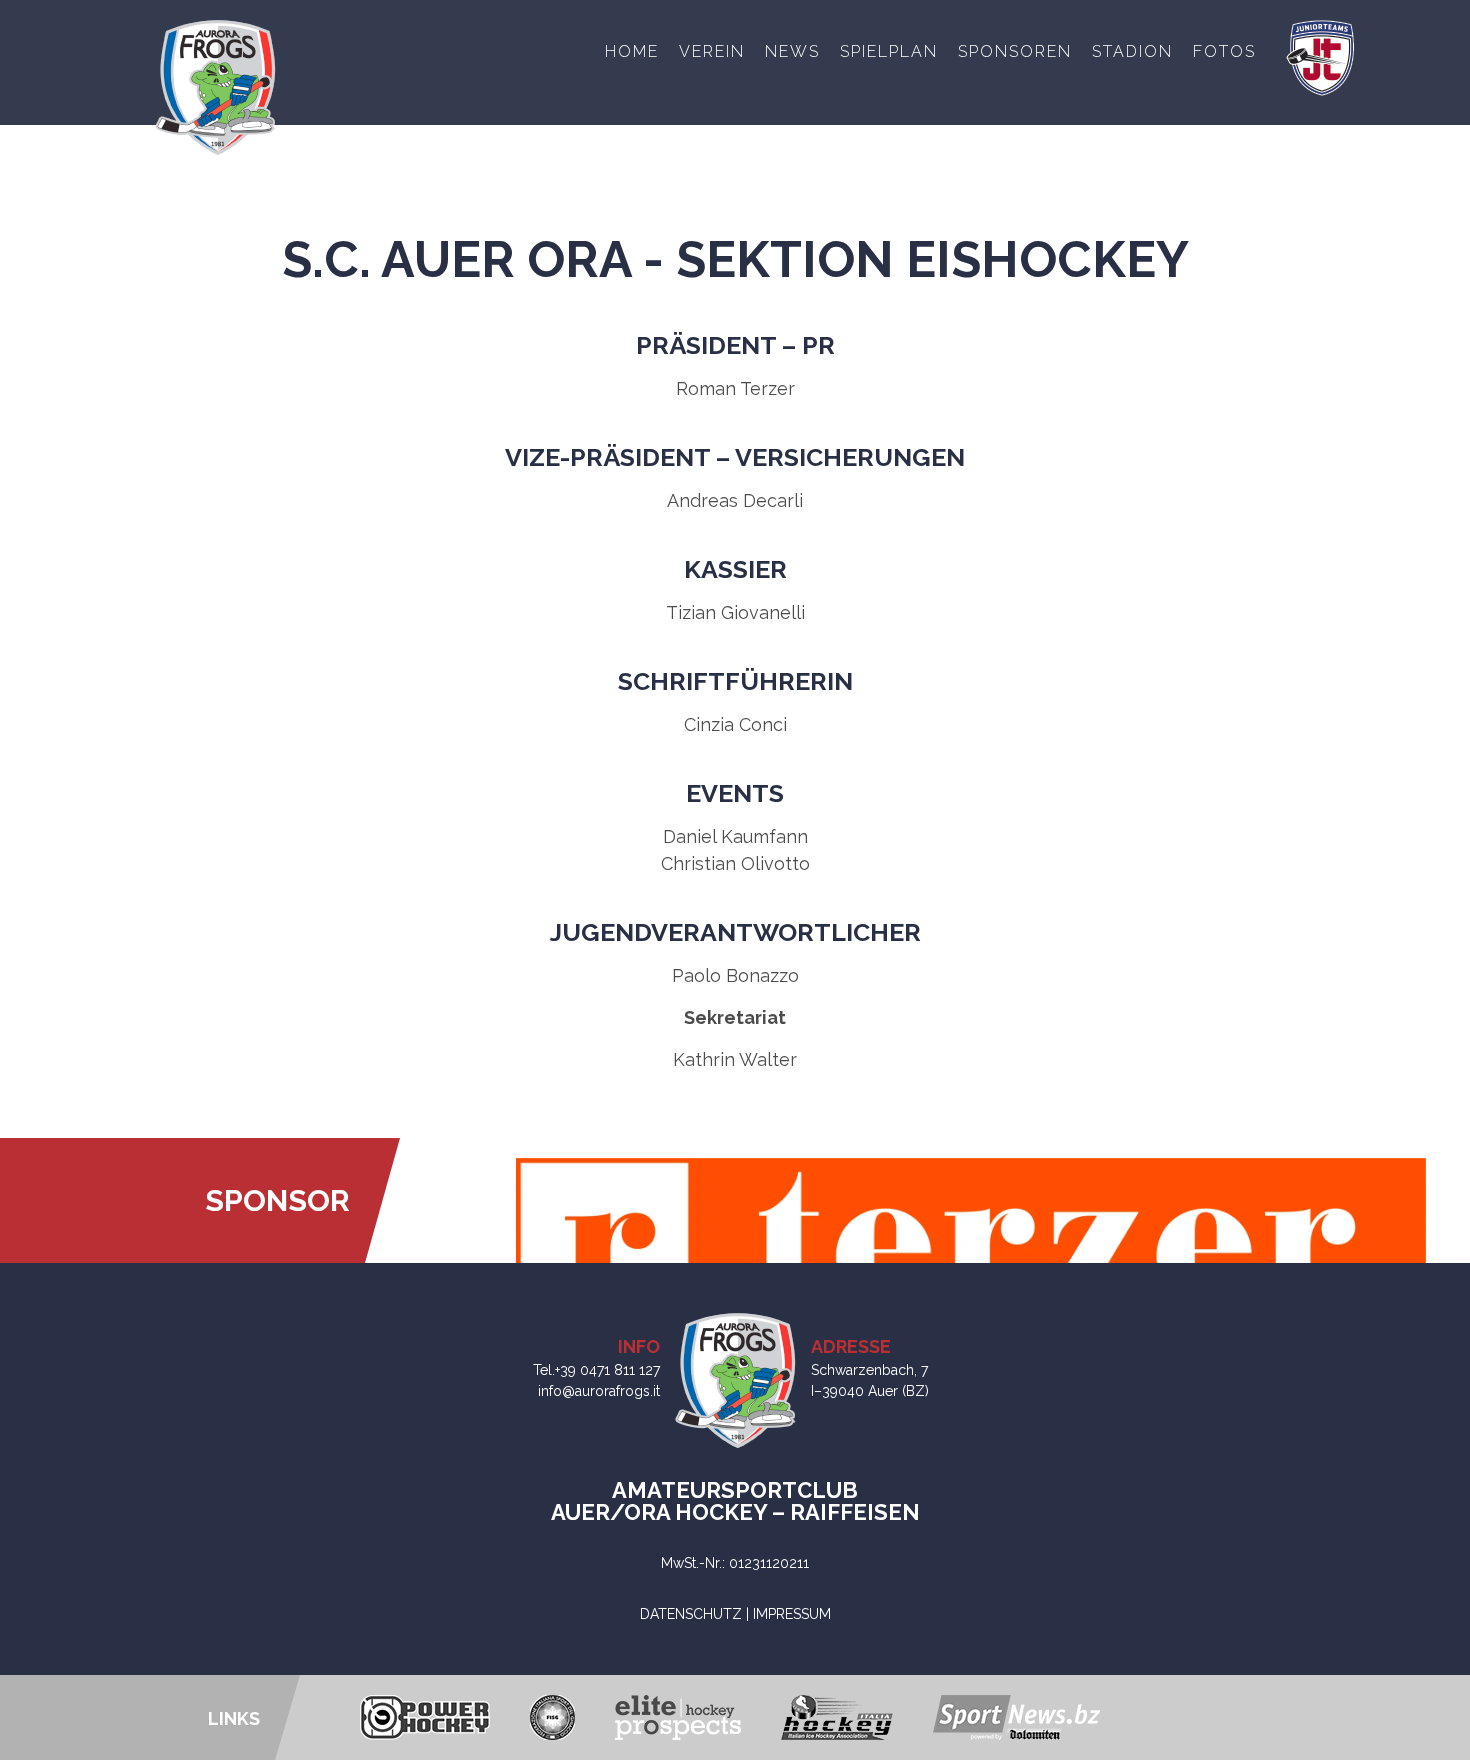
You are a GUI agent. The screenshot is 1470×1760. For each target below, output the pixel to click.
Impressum (792, 1614)
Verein (712, 51)
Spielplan (889, 51)
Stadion (1132, 51)
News (792, 51)
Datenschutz (691, 1614)
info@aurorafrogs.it (599, 1391)
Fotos (1224, 51)
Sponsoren (1015, 51)
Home (632, 51)
